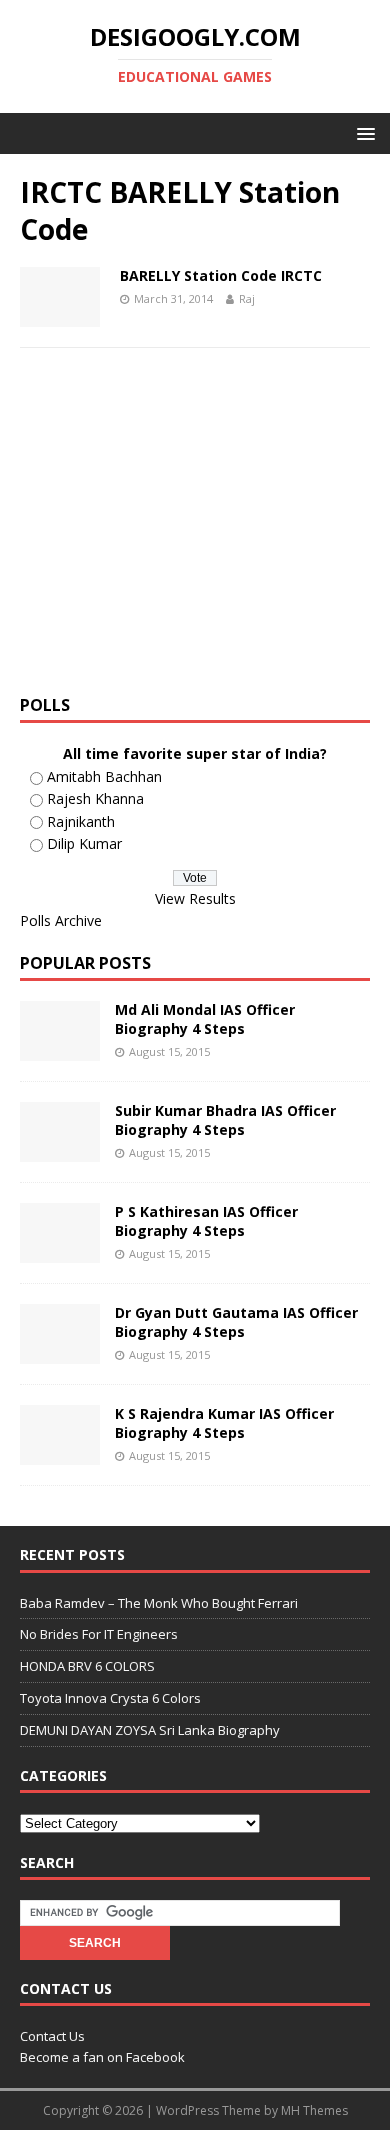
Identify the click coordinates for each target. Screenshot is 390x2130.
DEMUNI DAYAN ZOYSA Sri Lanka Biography (150, 1730)
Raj (247, 298)
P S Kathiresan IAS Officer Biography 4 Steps (206, 1220)
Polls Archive (61, 920)
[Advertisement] (188, 528)
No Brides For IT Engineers (99, 1634)
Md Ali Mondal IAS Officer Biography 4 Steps (205, 1018)
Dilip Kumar (84, 843)
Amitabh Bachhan (104, 776)
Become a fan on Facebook (102, 2057)
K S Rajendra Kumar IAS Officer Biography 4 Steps (224, 1422)
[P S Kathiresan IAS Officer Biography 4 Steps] (60, 1251)
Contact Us (52, 2036)
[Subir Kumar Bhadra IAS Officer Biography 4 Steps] (60, 1150)
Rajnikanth (81, 821)
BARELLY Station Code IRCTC (221, 275)
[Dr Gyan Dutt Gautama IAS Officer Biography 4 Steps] (60, 1352)
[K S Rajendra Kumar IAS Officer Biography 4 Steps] (60, 1453)
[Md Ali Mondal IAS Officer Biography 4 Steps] (60, 1049)
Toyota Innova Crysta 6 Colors (110, 1698)
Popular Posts (85, 963)
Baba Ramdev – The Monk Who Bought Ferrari (159, 1603)
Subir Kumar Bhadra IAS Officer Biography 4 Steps (225, 1119)
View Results (195, 898)
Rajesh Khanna (95, 798)
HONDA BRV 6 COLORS (87, 1666)
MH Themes (314, 2110)
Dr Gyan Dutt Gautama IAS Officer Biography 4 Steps (236, 1321)
